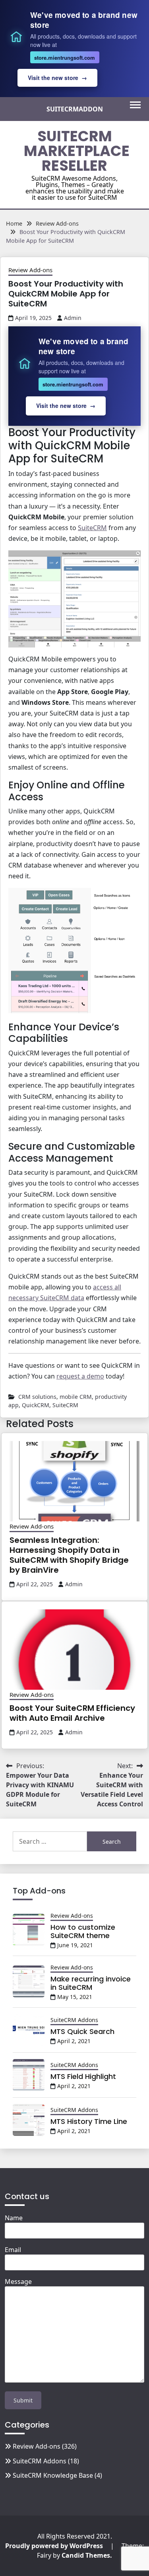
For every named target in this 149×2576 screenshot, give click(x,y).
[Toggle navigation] (135, 105)
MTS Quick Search (82, 2031)
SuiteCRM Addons (74, 2020)
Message (18, 2282)
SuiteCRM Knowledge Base (53, 2475)
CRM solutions (37, 1397)
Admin (73, 318)
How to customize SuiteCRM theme (83, 1932)
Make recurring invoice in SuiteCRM (91, 1983)
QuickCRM (36, 1405)
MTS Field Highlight (83, 2076)
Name (14, 2218)
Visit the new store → (57, 78)
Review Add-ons (30, 270)
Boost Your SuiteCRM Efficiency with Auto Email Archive (72, 1713)
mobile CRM (76, 1397)
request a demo (80, 1376)
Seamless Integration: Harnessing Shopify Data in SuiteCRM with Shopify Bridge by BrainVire (69, 1555)
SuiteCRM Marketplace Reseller (77, 151)
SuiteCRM (92, 528)
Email (13, 2250)
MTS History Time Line (89, 2121)
